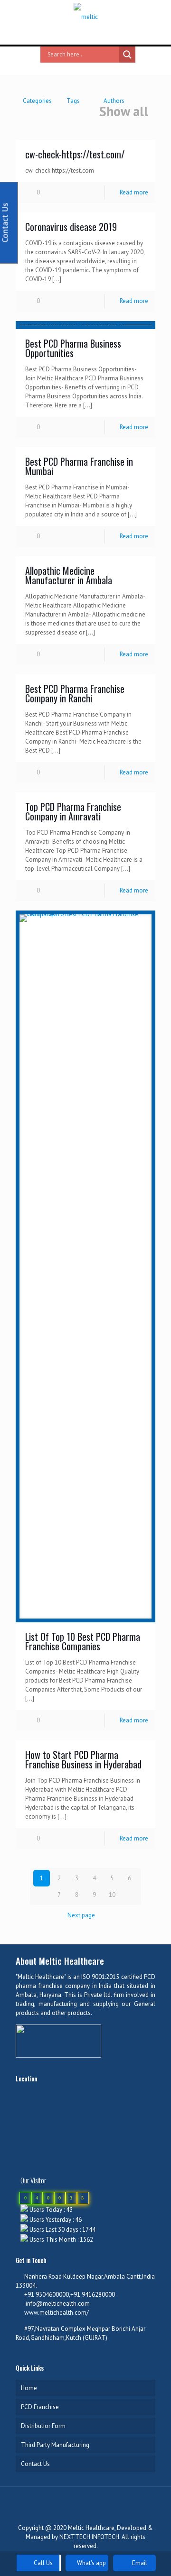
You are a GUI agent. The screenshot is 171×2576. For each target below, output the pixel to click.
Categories (37, 101)
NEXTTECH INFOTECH (89, 2537)
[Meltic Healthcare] (85, 17)
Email (139, 2563)
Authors (114, 101)
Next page (81, 1915)
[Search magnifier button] (127, 55)
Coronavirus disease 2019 (71, 227)
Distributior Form (43, 2426)
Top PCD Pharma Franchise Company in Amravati (73, 811)
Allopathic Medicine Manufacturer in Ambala (69, 575)
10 (112, 1895)
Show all (124, 112)
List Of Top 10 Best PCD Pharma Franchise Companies (83, 1641)
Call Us (43, 2563)
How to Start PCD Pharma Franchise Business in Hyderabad (83, 1759)
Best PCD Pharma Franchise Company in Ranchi (75, 693)
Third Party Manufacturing (55, 2445)
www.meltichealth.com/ (57, 2313)
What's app (91, 2563)
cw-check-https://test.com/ (75, 154)
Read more (134, 192)
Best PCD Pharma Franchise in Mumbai (79, 466)
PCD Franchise (40, 2407)
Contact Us (35, 2464)
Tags (73, 101)
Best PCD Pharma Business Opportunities (73, 348)
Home (29, 2388)
